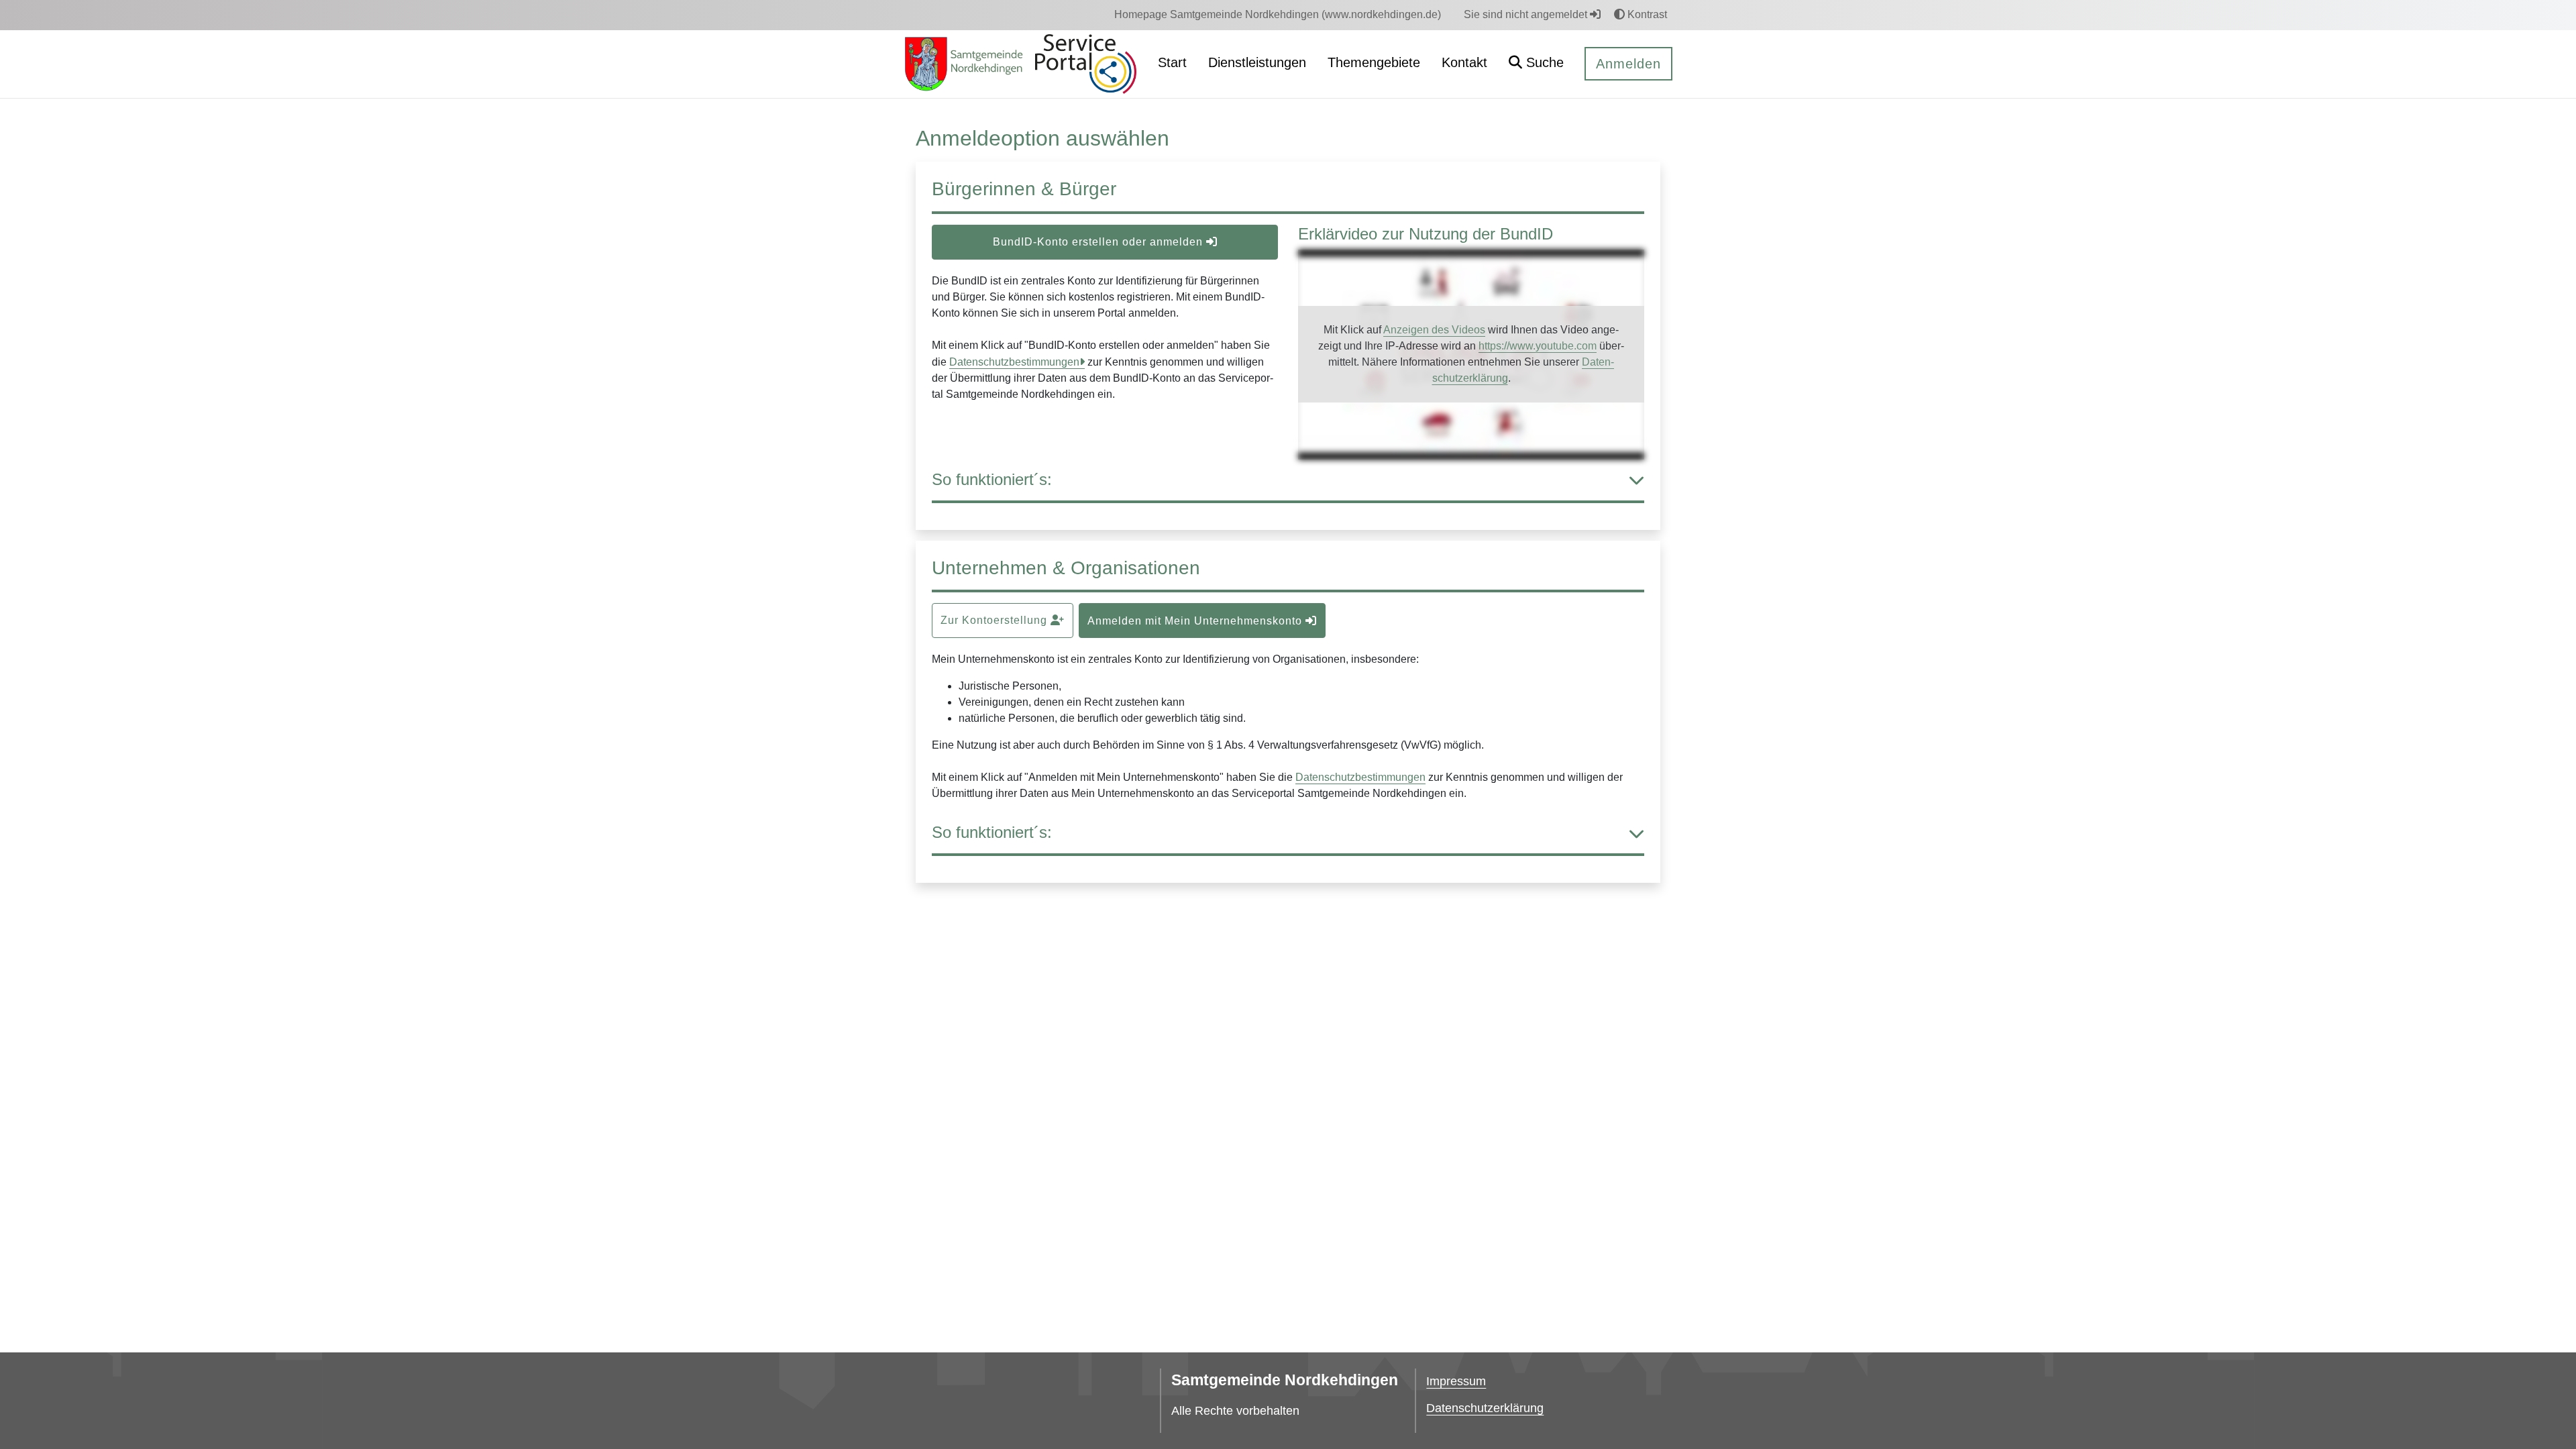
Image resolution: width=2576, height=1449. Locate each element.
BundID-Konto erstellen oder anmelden (1099, 242)
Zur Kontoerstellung (996, 620)
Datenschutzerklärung (1485, 1408)
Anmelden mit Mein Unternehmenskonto (1196, 621)
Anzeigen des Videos (1434, 330)
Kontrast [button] (1646, 14)
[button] (1536, 64)
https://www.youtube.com (1538, 346)
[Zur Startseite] (964, 64)
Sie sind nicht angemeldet (1527, 14)
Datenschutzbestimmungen (1014, 362)
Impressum (1456, 1381)
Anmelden (1628, 64)
